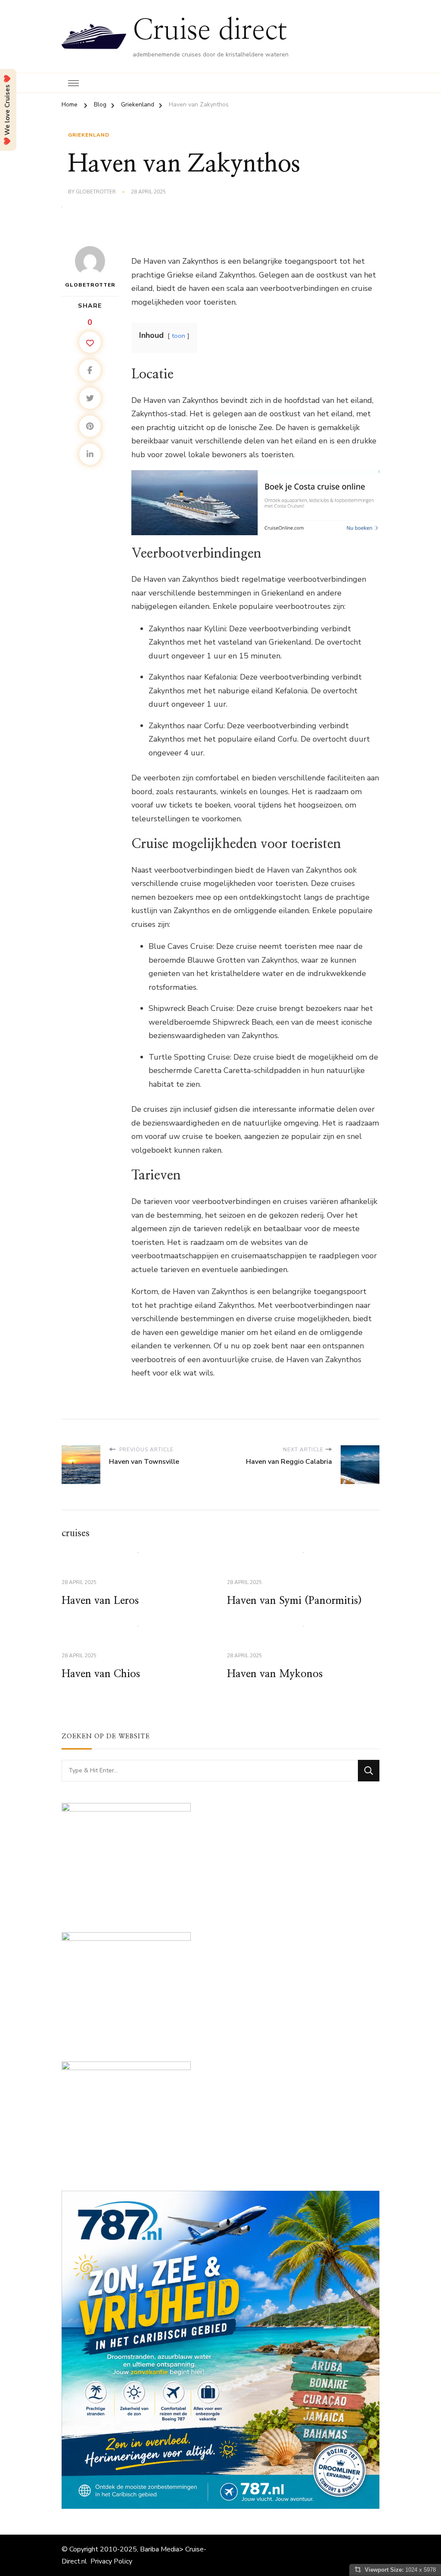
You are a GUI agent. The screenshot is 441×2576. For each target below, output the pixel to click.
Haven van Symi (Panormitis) (294, 1601)
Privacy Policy (111, 2561)
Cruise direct (210, 31)
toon (179, 336)
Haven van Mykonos (275, 1674)
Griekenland (89, 135)
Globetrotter (96, 192)
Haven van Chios (101, 1674)
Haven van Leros (100, 1601)
